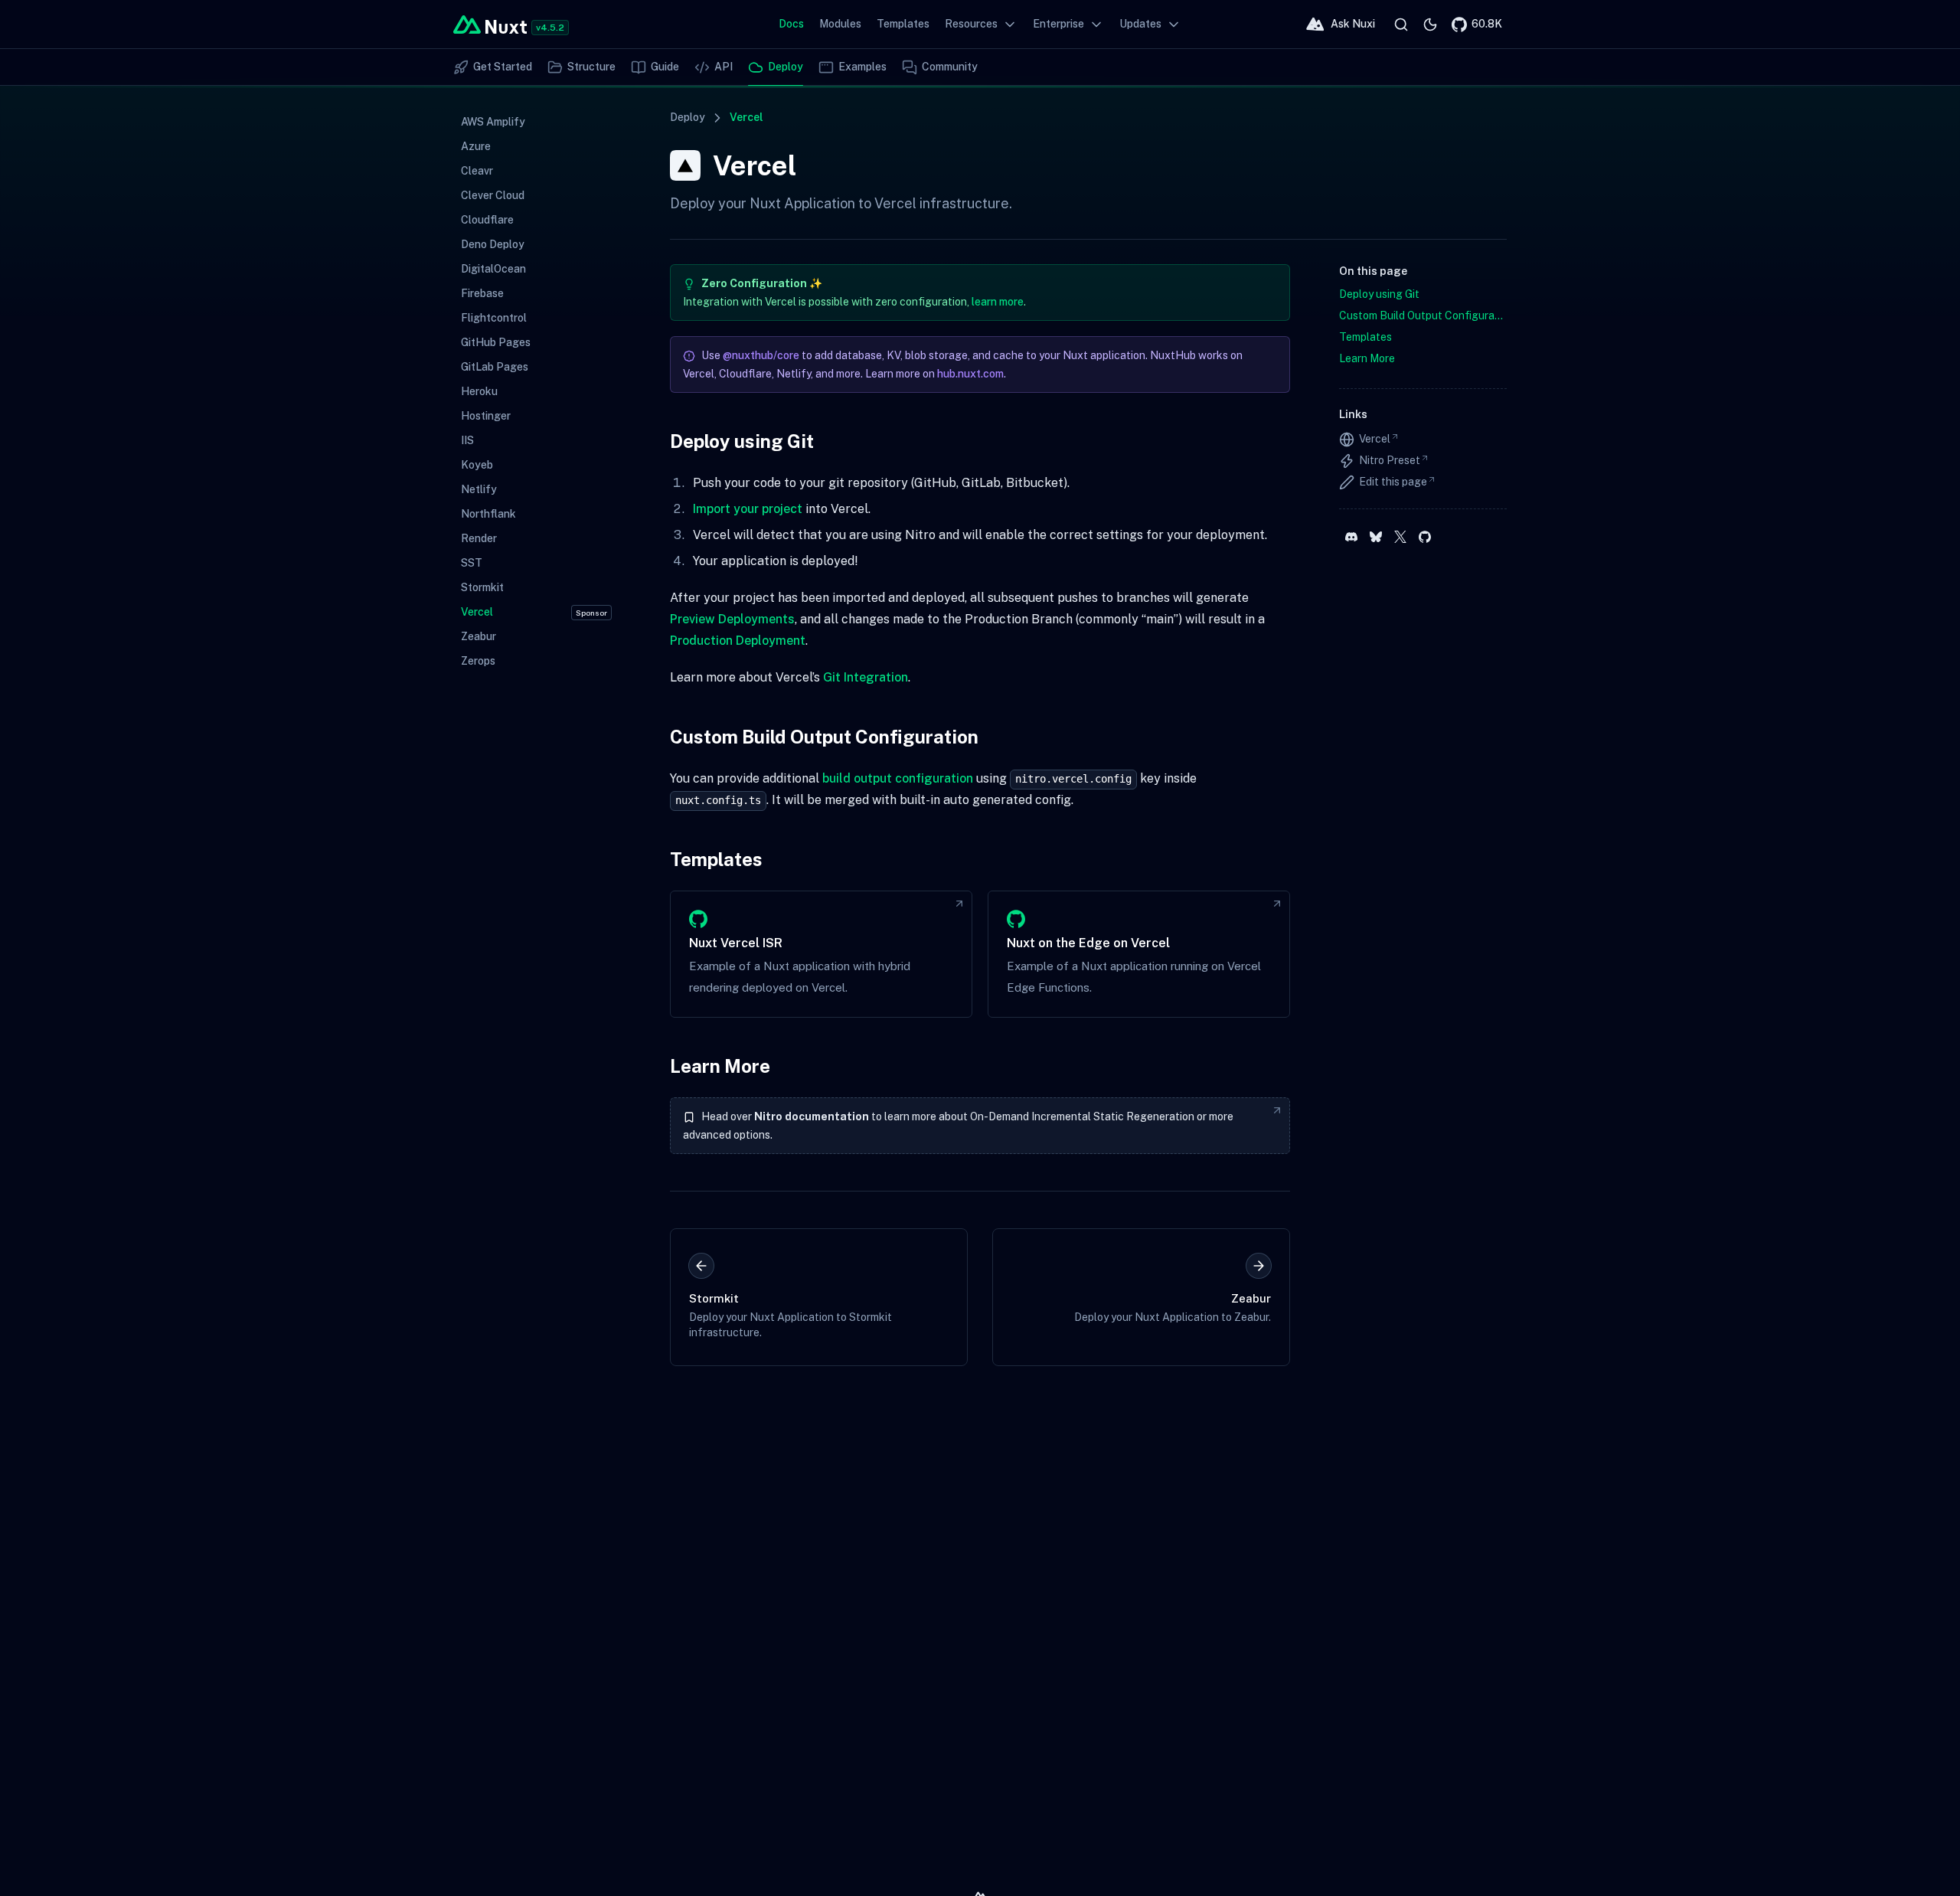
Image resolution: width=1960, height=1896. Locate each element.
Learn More (720, 1066)
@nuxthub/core (761, 355)
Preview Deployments (732, 619)
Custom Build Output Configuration (824, 737)
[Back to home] (490, 25)
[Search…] (1401, 25)
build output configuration (898, 778)
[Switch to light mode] (1430, 25)
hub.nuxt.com (970, 374)
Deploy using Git (742, 441)
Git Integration (866, 677)
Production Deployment (738, 641)
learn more (998, 302)
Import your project (748, 509)
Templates (716, 859)
